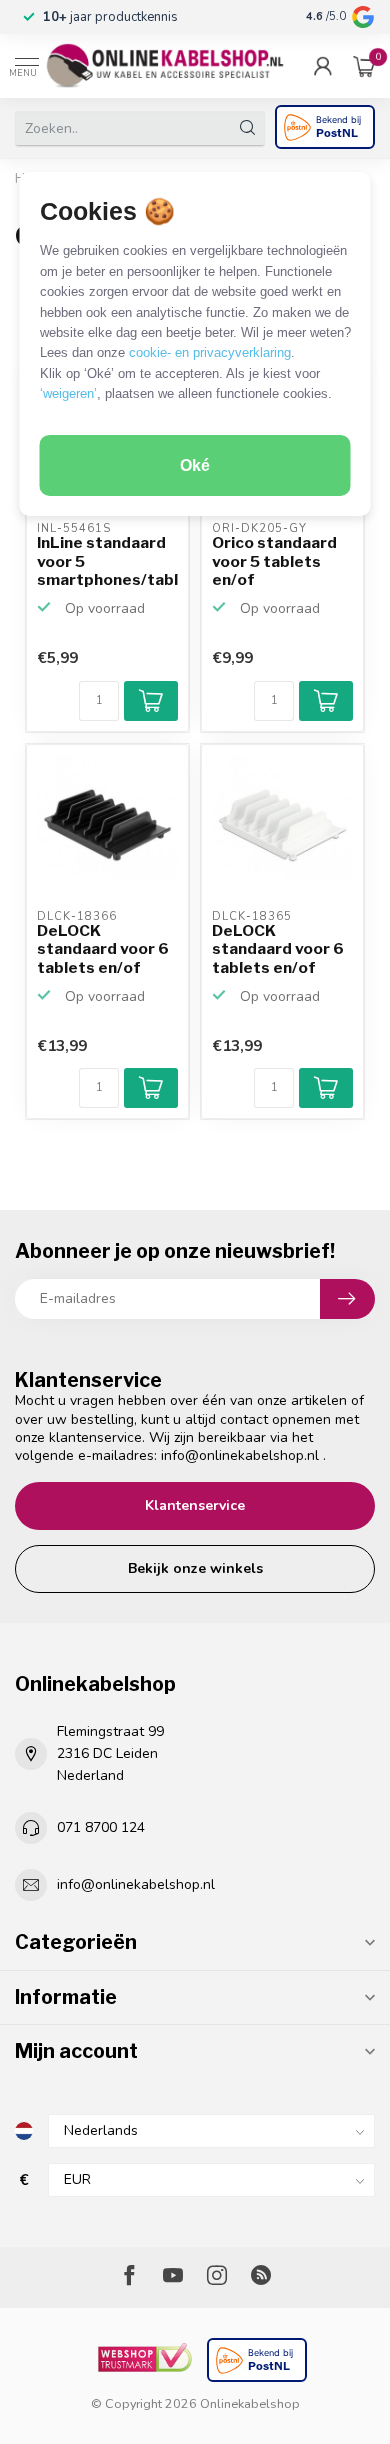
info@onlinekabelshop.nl (240, 1455)
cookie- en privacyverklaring (210, 352)
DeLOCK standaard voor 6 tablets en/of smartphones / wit (282, 950)
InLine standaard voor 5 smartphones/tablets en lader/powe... (107, 562)
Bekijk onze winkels (195, 1568)
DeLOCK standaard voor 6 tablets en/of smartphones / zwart (103, 950)
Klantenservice (195, 1505)
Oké (195, 465)
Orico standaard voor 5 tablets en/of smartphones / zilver (274, 562)
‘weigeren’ (68, 393)
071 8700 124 (101, 1827)
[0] (364, 66)
